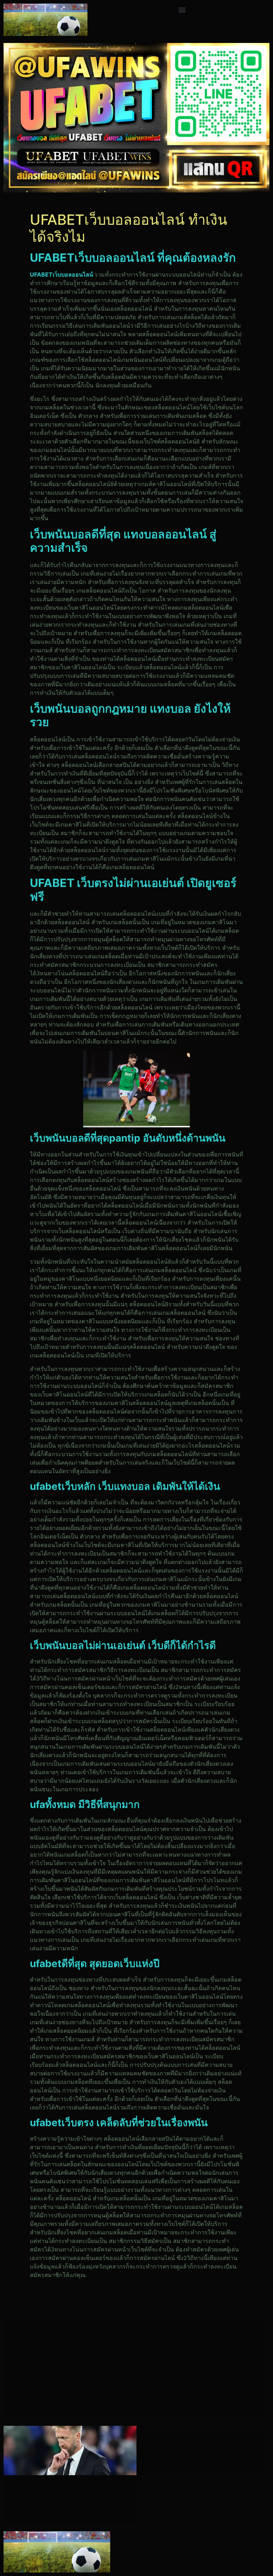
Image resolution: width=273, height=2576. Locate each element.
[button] (182, 9)
